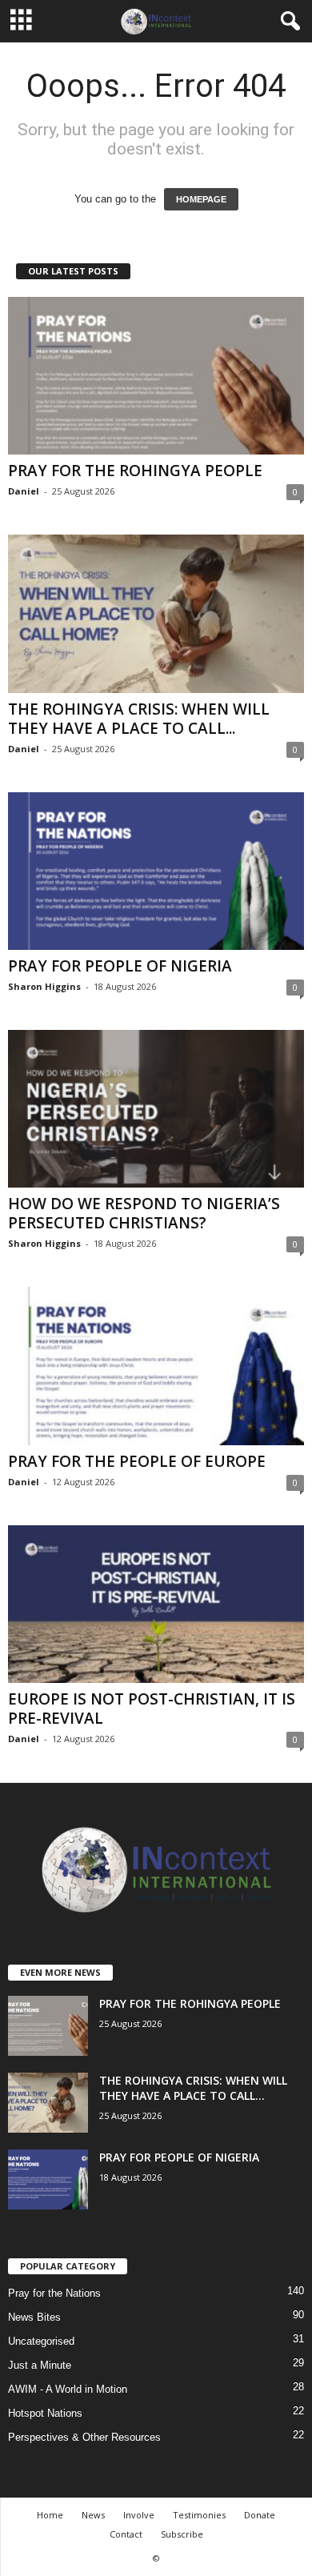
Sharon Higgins (44, 986)
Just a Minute (40, 2365)
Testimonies (199, 2515)
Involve (139, 2515)
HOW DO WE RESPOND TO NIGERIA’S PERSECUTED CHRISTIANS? (144, 1213)
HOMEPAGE (201, 199)
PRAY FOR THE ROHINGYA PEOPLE (135, 471)
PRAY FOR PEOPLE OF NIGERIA (120, 966)
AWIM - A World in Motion (68, 2389)
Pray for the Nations (54, 2293)
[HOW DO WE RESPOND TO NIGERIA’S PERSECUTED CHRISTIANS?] (156, 1109)
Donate (260, 2515)
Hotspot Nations (45, 2413)
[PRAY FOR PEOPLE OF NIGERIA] (156, 871)
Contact (126, 2534)
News (93, 2515)
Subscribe (182, 2534)
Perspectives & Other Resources (84, 2437)
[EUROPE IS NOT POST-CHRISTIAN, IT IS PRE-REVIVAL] (156, 1604)
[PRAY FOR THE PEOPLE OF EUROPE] (156, 1366)
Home (50, 2515)
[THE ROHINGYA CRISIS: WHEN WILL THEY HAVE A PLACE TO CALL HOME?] (156, 613)
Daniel (24, 491)
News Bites (34, 2317)
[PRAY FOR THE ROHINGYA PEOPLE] (156, 376)
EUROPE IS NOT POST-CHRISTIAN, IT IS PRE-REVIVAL (152, 1709)
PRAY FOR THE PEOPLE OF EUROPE (137, 1461)
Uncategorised (41, 2341)
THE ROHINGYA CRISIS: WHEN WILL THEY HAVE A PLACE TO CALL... (139, 719)
